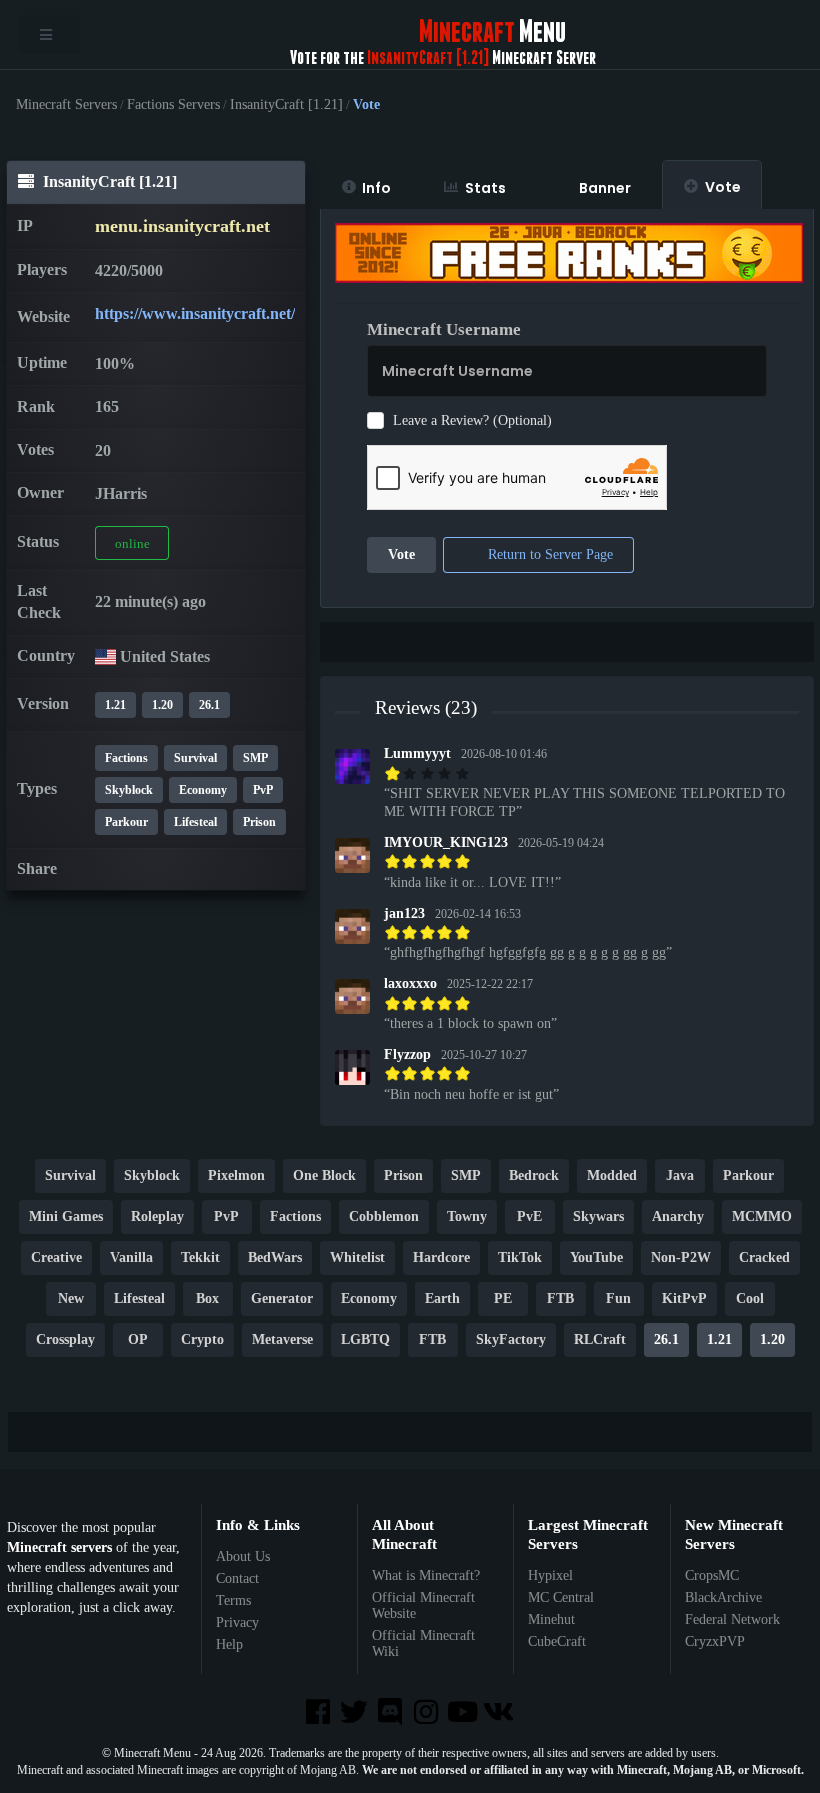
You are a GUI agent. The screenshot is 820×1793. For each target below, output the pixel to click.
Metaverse (282, 1340)
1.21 (115, 705)
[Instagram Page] (428, 1713)
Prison (259, 822)
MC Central (561, 1597)
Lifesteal (195, 822)
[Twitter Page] (356, 1713)
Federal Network (732, 1619)
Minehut (551, 1619)
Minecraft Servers (66, 105)
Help (229, 1644)
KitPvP (684, 1299)
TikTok (520, 1258)
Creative (56, 1258)
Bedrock (534, 1176)
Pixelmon (236, 1176)
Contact (237, 1578)
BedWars (275, 1258)
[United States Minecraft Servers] (105, 656)
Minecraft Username (444, 329)
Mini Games (66, 1217)
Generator (282, 1299)
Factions (126, 758)
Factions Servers (173, 105)
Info (376, 188)
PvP (263, 790)
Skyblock (129, 790)
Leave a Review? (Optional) (472, 420)
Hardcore (441, 1258)
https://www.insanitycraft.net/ (195, 313)
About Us (243, 1556)
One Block (324, 1176)
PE (503, 1299)
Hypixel (550, 1575)
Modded (612, 1176)
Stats (485, 188)
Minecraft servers (59, 1547)
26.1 (209, 705)
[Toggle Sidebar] (49, 34)
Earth (442, 1299)
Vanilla (131, 1258)
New (71, 1299)
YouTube (596, 1258)
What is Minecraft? (426, 1575)
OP (138, 1340)
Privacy (237, 1622)
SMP (255, 758)
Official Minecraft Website (423, 1605)
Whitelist (357, 1258)
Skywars (598, 1217)
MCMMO (762, 1217)
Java (680, 1176)
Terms (233, 1600)
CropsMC (712, 1575)
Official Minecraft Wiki (423, 1643)
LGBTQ (365, 1340)
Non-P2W (681, 1258)
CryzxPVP (715, 1641)
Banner (605, 188)
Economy (203, 790)
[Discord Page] (392, 1713)
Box (207, 1299)
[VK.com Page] (500, 1713)
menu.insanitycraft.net (182, 226)
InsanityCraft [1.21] (286, 105)
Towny (467, 1217)
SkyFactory (511, 1340)
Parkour (126, 822)
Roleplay (157, 1217)
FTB (560, 1299)
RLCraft (600, 1340)
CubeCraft (557, 1641)
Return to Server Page (548, 555)
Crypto (202, 1340)
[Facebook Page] (319, 1713)
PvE (529, 1217)
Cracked (764, 1258)
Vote (723, 187)
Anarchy (678, 1217)
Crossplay (65, 1340)
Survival (195, 758)
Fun (618, 1299)
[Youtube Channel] (464, 1713)
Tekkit (200, 1258)
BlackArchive (723, 1597)
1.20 (162, 705)
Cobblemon (384, 1217)
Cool (750, 1299)
